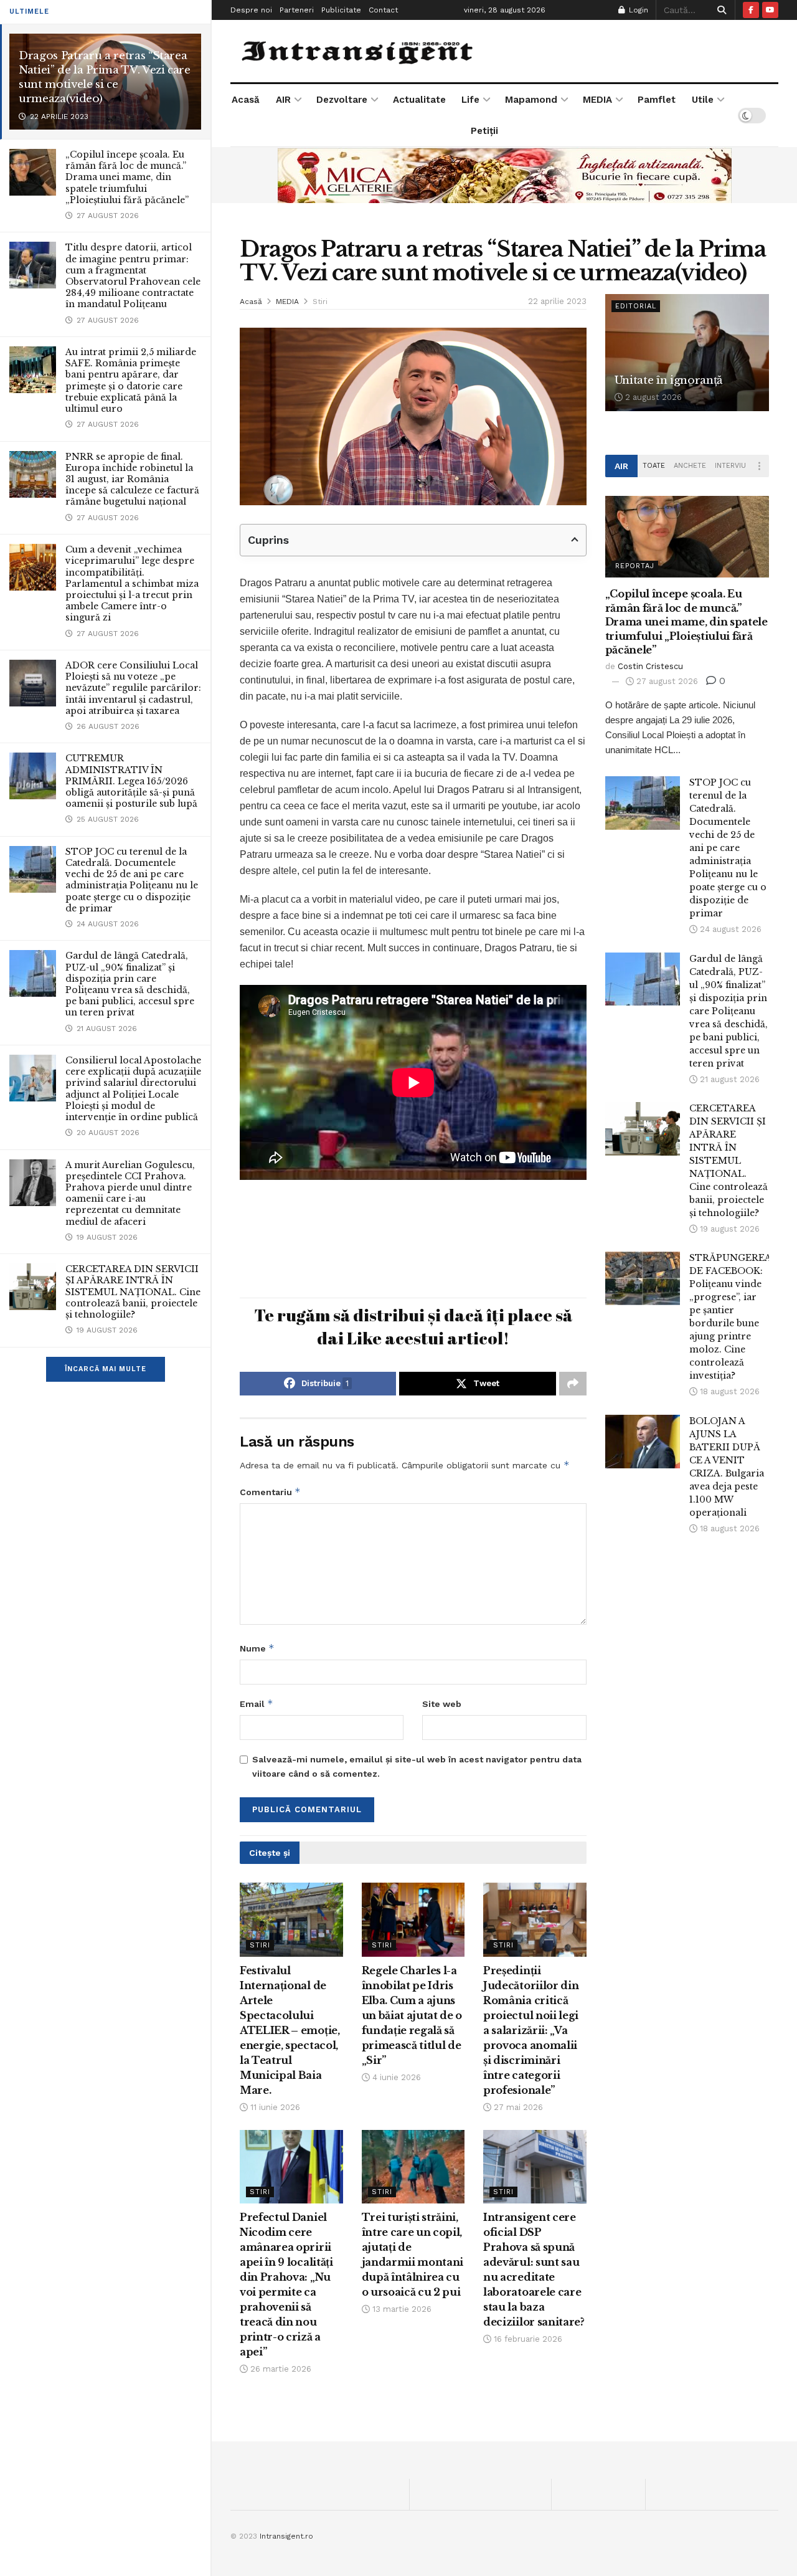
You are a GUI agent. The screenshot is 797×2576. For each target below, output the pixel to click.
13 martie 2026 (401, 2309)
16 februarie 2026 (527, 2339)
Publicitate (341, 10)
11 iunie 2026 (274, 2107)
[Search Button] (719, 10)
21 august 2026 (729, 1079)
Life (470, 100)
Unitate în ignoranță (668, 380)
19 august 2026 (729, 1229)
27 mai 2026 (517, 2107)
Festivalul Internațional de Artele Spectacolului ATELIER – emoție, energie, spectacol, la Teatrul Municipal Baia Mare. (290, 2030)
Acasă (246, 100)
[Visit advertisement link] (504, 175)
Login (637, 10)
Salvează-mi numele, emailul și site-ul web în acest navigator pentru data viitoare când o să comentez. (417, 1766)
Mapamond (531, 100)
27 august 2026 (666, 681)
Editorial (636, 306)
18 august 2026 (729, 1391)
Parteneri (297, 10)
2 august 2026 (652, 397)
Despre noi (251, 10)
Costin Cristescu (650, 666)
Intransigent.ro (286, 2536)
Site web (442, 1704)
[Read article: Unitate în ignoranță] (687, 353)
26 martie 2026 (280, 2369)
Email (257, 1704)
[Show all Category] (760, 466)
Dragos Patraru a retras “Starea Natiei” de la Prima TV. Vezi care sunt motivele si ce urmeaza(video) (105, 77)
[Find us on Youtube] (770, 10)
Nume (257, 1648)
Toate (654, 466)
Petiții (484, 131)
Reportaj (635, 566)
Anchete (690, 466)
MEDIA (597, 100)
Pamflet (657, 100)
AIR (283, 100)
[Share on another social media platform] (573, 1384)
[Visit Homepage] (359, 51)
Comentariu (270, 1492)
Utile (703, 100)
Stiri (320, 302)
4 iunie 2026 (395, 2077)
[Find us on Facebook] (751, 10)
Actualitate (419, 100)
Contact (383, 10)
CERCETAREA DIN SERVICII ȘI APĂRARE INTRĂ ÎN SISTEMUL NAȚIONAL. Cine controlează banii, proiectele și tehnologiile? (133, 1292)
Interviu (730, 466)
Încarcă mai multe (106, 1369)
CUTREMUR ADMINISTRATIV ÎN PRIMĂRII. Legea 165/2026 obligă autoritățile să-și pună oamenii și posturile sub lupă (131, 781)
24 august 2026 (729, 929)
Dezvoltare (342, 100)
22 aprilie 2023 (557, 301)
